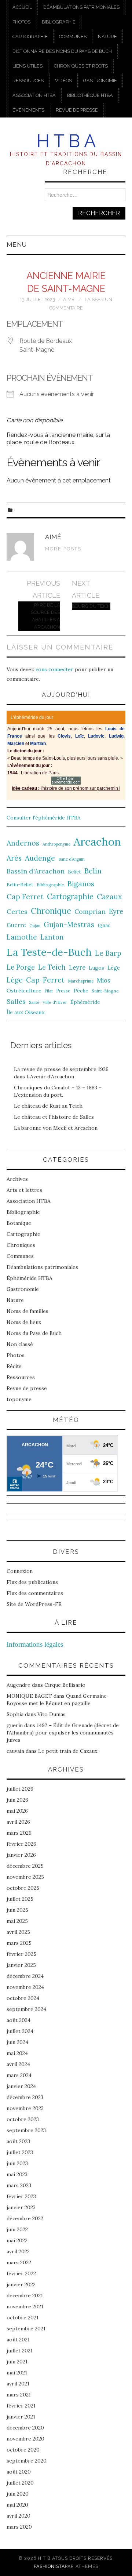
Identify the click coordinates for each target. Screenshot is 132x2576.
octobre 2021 (23, 2318)
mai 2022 (17, 2240)
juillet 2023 (20, 2152)
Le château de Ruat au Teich (48, 1106)
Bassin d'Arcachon (36, 871)
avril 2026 (18, 1822)
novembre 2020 (25, 2439)
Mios (104, 980)
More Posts (63, 549)
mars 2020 (19, 2527)
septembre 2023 (26, 2130)
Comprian (90, 911)
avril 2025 (18, 1932)
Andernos (23, 843)
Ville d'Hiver (55, 1002)
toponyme (19, 1399)
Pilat (49, 991)
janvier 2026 (21, 1855)
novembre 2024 (25, 1987)
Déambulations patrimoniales (81, 7)
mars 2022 (19, 2262)
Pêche (81, 991)
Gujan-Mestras (69, 925)
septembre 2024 (26, 2009)
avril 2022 (18, 2251)
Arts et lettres (24, 1190)
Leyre (77, 967)
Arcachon (97, 842)
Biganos (81, 884)
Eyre (116, 911)
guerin (15, 1725)
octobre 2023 (23, 2119)
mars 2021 (19, 2395)
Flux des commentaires (35, 1593)
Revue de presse (77, 110)
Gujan (35, 926)
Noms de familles (27, 1311)
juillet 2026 (20, 1789)
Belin (93, 871)
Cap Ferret (25, 897)
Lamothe (22, 937)
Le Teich (52, 967)
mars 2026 (19, 1833)
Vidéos (63, 81)
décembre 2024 (25, 1976)
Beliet (74, 872)
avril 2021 (18, 2384)
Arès (14, 858)
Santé (34, 1002)
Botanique (19, 1223)
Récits (14, 1366)
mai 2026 (17, 1811)
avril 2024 (18, 2064)
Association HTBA (34, 95)
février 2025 (21, 1954)
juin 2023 (17, 2163)
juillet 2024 (20, 2031)
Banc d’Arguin (71, 859)
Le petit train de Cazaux (68, 1751)
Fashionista (49, 2566)
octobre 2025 (23, 1888)
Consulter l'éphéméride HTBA (44, 818)
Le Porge (21, 967)
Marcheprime (81, 981)
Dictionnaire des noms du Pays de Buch (62, 51)
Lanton (52, 937)
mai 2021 (17, 2373)
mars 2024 (19, 2075)
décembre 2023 (25, 2097)
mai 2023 (17, 2174)
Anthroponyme (56, 844)
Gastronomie (100, 81)
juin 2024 (17, 2042)
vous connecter (54, 669)
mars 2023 (19, 2185)
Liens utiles (27, 66)
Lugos (96, 968)
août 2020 (19, 2472)
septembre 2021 (26, 2329)
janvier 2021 (21, 2417)
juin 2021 (17, 2362)
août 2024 (19, 2020)
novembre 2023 (25, 2108)
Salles (16, 1001)
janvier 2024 (21, 2086)
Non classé (20, 1344)
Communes (73, 37)
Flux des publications (32, 1582)
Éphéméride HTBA (30, 1278)
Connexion (20, 1571)
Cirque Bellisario (65, 1685)
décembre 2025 (25, 1866)
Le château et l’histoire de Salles (54, 1117)
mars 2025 (19, 1943)
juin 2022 (17, 2229)
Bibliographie (59, 22)
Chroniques (21, 1245)
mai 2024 (17, 2053)
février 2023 (21, 2196)
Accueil (22, 7)
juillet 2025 (20, 1899)
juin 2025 (17, 1910)
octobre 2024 (23, 1998)
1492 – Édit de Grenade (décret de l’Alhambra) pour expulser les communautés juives (63, 1733)
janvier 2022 (21, 2284)
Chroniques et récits (81, 66)
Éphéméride (85, 1002)
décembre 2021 (25, 2295)
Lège (114, 968)
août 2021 (18, 2340)
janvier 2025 (21, 1965)
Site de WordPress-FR (34, 1604)
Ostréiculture (24, 991)
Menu (17, 245)
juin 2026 (17, 1800)
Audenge (40, 858)
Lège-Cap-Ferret (36, 980)
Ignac (104, 925)
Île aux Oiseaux (26, 1012)
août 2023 (18, 2141)
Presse (63, 991)
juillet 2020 (20, 2483)
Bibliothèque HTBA (90, 95)
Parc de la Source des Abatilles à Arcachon (45, 616)
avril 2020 (19, 2516)
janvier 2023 (21, 2207)
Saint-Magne (105, 991)
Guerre (16, 925)
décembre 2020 (25, 2428)
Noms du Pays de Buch (34, 1333)
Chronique (51, 911)
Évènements (28, 110)
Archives (17, 1179)
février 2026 (21, 1844)
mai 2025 (17, 1921)
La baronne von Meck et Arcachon (56, 1128)
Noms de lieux (24, 1322)
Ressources (28, 81)
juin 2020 (18, 2494)
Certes (17, 911)
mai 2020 (17, 2505)
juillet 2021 (20, 2351)
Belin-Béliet (20, 885)
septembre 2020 (27, 2461)
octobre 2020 (23, 2450)
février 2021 (21, 2406)
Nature (107, 37)
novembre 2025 (25, 1877)
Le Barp (108, 953)
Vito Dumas (52, 1714)
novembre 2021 (25, 2307)
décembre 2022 (25, 2218)
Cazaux (109, 896)
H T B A (66, 141)
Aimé (69, 299)
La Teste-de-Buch (49, 952)
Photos (21, 22)
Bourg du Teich (91, 606)
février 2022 (21, 2273)
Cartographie (30, 37)
